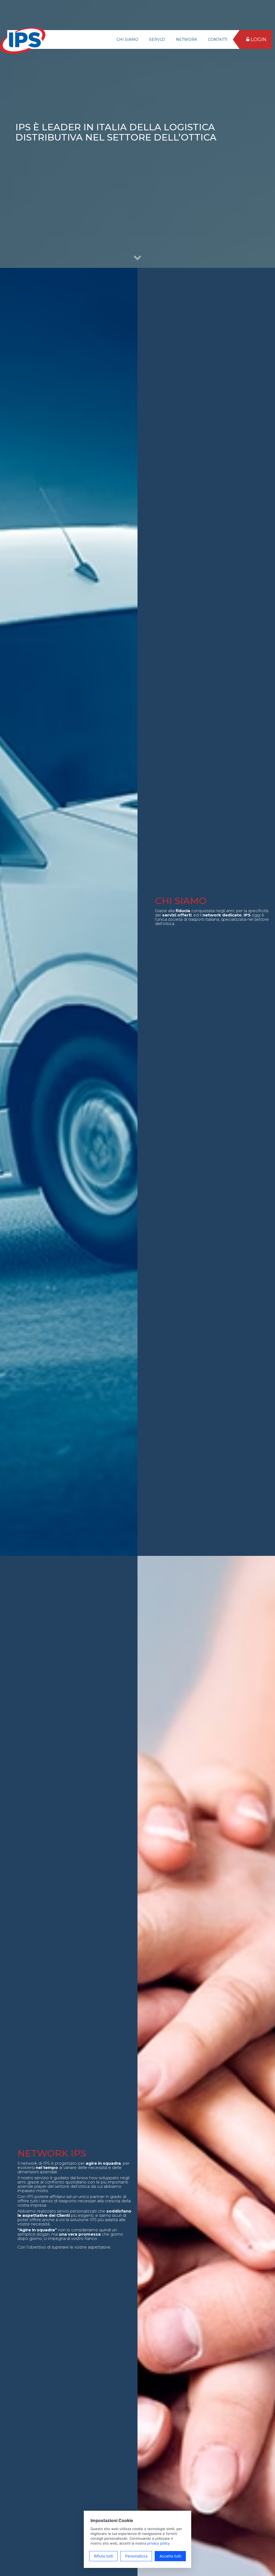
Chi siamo (127, 39)
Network (187, 39)
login (258, 39)
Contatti (218, 39)
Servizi (157, 39)
